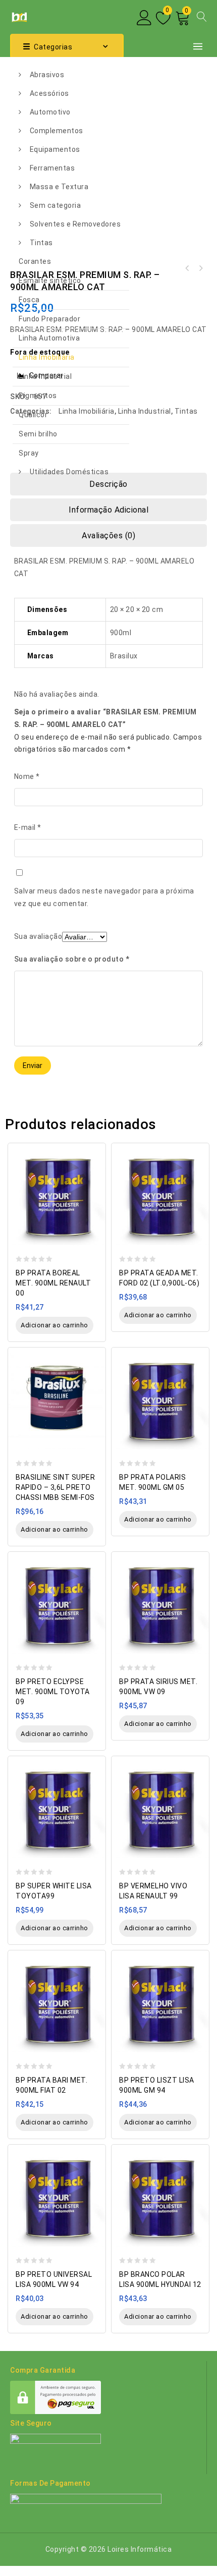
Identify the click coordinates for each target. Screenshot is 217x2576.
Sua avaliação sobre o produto (72, 959)
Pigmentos (38, 396)
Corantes (35, 261)
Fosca (29, 300)
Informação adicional (108, 510)
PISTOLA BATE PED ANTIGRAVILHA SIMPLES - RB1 (200, 268)
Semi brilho (38, 434)
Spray (29, 453)
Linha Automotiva (49, 338)
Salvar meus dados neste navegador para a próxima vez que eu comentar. (104, 897)
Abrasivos (47, 75)
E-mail (28, 827)
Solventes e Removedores (75, 224)
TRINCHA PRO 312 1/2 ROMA (187, 268)
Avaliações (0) (108, 536)
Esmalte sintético (50, 281)
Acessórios (49, 93)
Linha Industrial (45, 376)
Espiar (95, 1145)
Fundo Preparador (49, 319)
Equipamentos (55, 149)
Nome (27, 776)
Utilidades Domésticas (69, 472)
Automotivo (50, 112)
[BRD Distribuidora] (18, 16)
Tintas (41, 243)
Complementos (57, 131)
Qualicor (33, 415)
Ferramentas (52, 168)
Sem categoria (56, 205)
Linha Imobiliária (47, 357)
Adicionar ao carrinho (55, 1325)
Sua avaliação (38, 936)
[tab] (108, 510)
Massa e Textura (59, 187)
